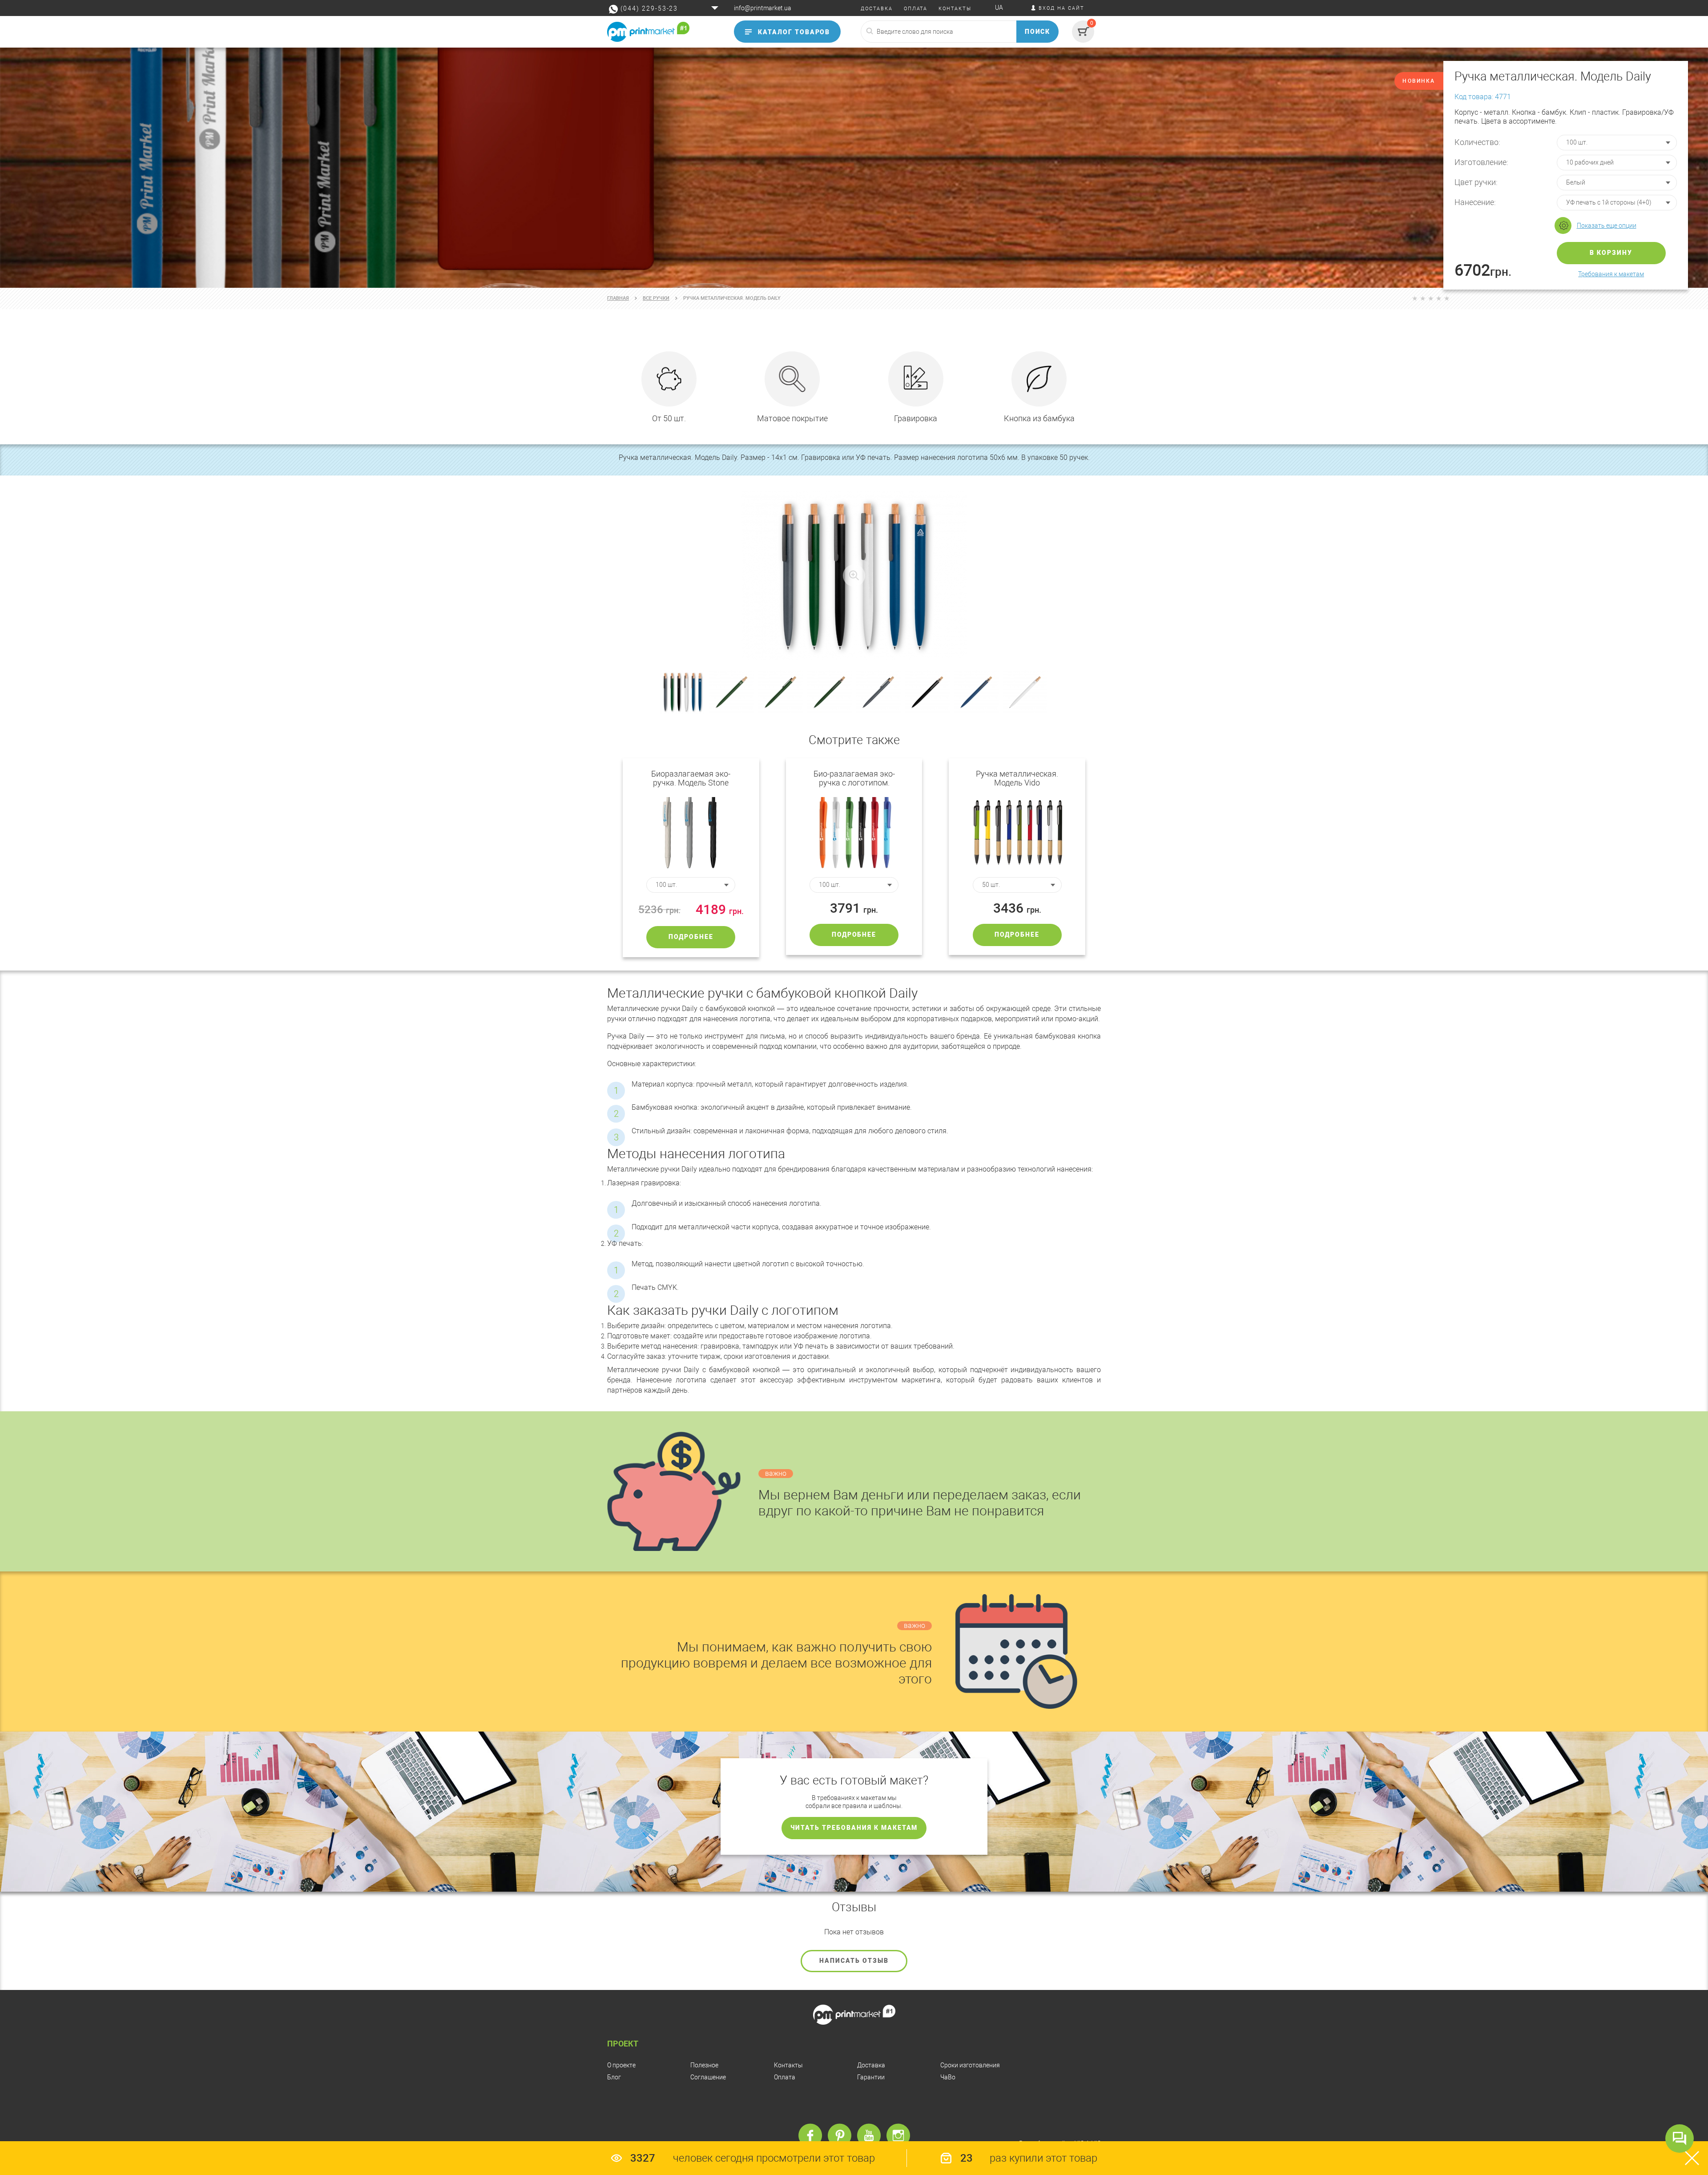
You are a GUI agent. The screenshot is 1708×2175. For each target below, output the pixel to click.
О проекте (621, 2065)
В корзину (1611, 253)
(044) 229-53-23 (649, 8)
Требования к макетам (1611, 274)
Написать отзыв (854, 1961)
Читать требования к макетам (854, 1828)
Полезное (704, 2065)
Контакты (788, 2065)
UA (999, 8)
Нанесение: (1475, 202)
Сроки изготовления (970, 2065)
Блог (614, 2077)
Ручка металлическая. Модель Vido (1017, 778)
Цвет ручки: (1476, 182)
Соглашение (708, 2077)
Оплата (785, 2077)
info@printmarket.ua (763, 8)
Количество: (1477, 142)
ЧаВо (948, 2077)
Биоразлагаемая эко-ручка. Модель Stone (691, 778)
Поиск (1038, 32)
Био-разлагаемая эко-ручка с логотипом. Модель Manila (854, 778)
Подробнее (691, 937)
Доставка (871, 2065)
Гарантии (871, 2077)
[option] (854, 168)
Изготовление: (1481, 162)
